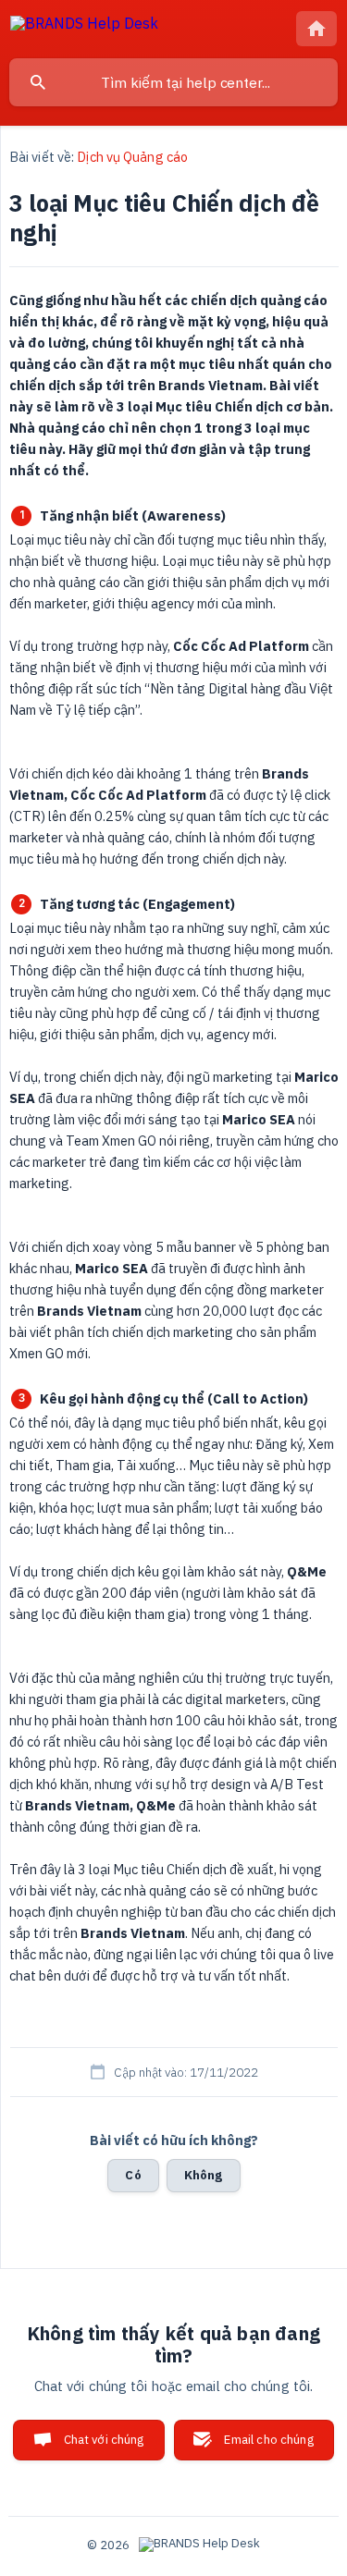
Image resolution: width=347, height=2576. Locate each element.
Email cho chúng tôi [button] (268, 2446)
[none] (84, 26)
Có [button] (133, 2175)
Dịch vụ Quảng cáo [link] (132, 157)
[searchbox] (173, 82)
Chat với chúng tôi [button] (104, 2446)
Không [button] (204, 2175)
